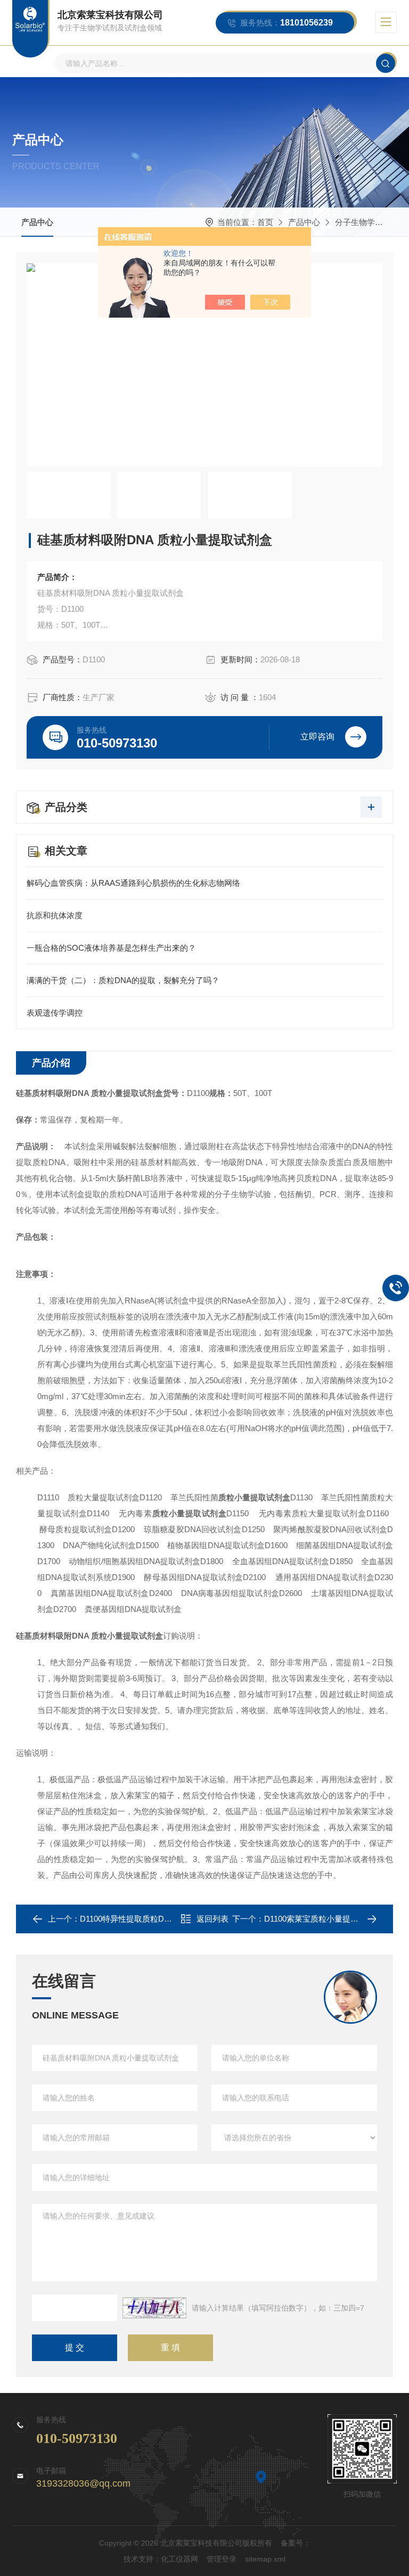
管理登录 (222, 2559)
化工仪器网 (179, 2559)
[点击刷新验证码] (154, 2308)
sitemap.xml (265, 2559)
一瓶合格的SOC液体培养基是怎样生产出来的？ (111, 948)
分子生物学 (355, 222)
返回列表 (212, 1919)
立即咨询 (317, 737)
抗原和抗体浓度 (55, 915)
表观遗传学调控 (55, 1013)
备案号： (296, 2543)
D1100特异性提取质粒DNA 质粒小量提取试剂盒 (164, 1919)
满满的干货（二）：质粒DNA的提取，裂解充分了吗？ (123, 980)
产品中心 (37, 222)
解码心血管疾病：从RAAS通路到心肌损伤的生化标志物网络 (133, 883)
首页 (265, 222)
